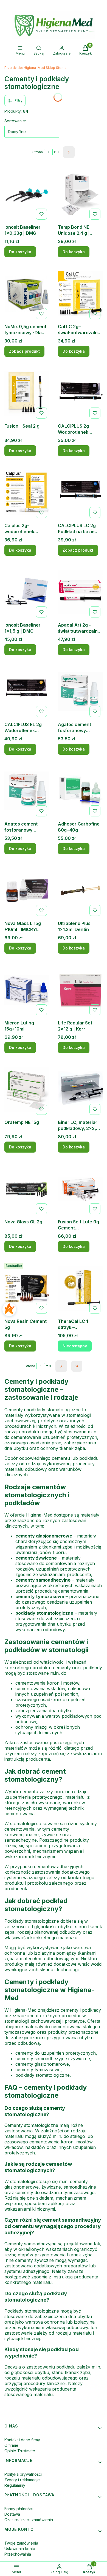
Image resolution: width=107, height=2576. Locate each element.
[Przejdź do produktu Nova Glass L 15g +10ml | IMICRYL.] (27, 891)
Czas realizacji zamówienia (29, 2520)
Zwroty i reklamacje (22, 2480)
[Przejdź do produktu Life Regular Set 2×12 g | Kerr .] (80, 990)
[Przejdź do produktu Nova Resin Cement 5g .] (27, 1288)
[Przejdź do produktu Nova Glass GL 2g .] (27, 1189)
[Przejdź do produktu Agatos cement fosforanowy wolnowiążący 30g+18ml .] (80, 692)
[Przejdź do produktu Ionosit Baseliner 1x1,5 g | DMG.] (27, 592)
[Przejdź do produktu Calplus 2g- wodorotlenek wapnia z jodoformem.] (27, 493)
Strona (38, 152)
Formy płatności (19, 2509)
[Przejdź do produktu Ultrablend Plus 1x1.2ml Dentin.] (80, 891)
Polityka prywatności (23, 2474)
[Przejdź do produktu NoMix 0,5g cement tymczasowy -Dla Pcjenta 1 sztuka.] (27, 294)
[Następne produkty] (61, 1366)
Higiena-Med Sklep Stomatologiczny (37, 68)
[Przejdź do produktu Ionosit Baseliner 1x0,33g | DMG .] (27, 194)
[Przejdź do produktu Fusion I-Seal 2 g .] (27, 393)
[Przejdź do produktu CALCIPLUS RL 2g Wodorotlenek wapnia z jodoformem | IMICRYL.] (27, 692)
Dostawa (12, 2514)
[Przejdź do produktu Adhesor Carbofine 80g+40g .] (80, 791)
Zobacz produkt (24, 351)
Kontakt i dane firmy (22, 2440)
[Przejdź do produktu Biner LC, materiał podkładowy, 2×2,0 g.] (80, 1089)
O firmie (11, 2445)
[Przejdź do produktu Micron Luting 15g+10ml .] (27, 990)
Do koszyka (20, 252)
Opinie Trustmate (20, 2451)
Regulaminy (15, 2485)
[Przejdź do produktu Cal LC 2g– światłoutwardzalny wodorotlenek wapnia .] (80, 294)
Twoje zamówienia (21, 2543)
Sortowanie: (15, 121)
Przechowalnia (18, 2554)
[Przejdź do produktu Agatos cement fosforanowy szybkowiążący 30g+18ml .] (27, 791)
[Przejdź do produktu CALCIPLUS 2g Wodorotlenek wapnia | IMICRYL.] (80, 393)
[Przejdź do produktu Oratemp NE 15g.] (27, 1089)
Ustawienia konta (20, 2549)
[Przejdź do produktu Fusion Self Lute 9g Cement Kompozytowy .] (80, 1189)
